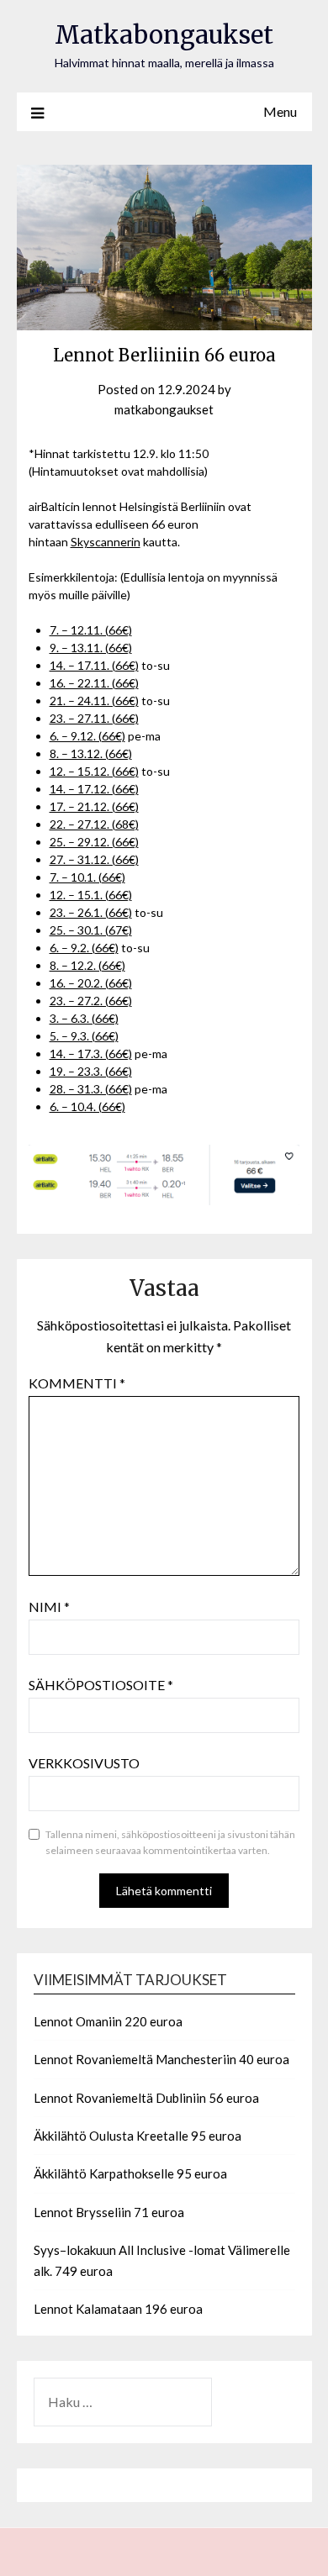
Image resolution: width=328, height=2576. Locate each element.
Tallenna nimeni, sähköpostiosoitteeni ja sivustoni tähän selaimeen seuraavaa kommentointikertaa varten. (170, 1843)
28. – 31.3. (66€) (91, 1089)
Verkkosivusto (84, 1763)
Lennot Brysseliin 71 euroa (109, 2212)
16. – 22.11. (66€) (94, 683)
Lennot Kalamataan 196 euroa (118, 2309)
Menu (280, 111)
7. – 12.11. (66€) (91, 630)
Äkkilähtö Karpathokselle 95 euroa (130, 2173)
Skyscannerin (106, 542)
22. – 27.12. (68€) (94, 824)
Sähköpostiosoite (101, 1685)
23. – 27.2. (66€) (91, 1001)
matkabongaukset (164, 409)
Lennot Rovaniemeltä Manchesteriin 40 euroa (161, 2059)
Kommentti (77, 1383)
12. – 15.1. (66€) (91, 895)
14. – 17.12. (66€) (94, 789)
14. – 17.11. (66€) (94, 665)
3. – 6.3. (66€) (84, 1018)
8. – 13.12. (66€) (91, 753)
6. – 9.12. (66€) (87, 736)
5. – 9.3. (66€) (84, 1036)
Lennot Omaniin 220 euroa (108, 2021)
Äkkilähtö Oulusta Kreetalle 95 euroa (138, 2136)
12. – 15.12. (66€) (94, 771)
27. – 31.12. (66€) (94, 859)
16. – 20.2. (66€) (91, 983)
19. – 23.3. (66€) (91, 1071)
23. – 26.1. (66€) (91, 912)
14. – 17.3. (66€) (91, 1054)
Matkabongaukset (164, 35)
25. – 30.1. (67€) (91, 930)
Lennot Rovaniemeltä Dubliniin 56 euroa (146, 2098)
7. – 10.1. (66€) (87, 877)
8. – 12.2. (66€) (87, 965)
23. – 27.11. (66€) (94, 718)
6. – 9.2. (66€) (84, 948)
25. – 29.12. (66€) (94, 842)
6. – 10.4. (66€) (87, 1106)
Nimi (49, 1607)
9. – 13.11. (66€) (91, 648)
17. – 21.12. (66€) (94, 806)
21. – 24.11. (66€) (94, 701)
